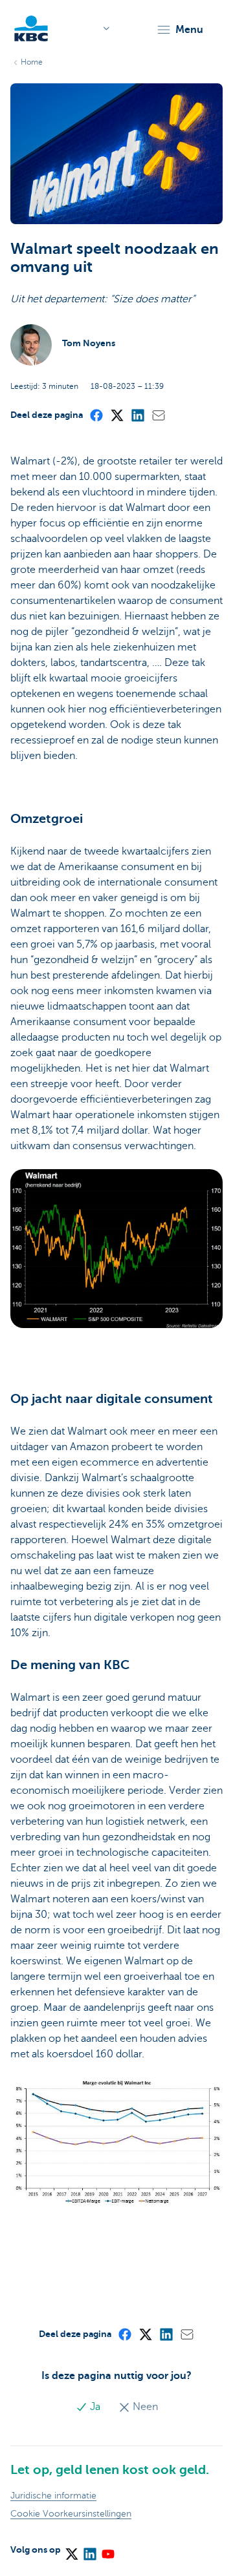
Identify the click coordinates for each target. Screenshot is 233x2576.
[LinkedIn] (137, 415)
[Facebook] (96, 415)
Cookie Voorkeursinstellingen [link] (71, 2514)
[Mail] (158, 415)
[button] (180, 30)
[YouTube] (107, 2550)
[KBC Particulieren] (31, 28)
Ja (95, 2407)
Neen (144, 2407)
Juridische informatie (53, 2496)
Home (32, 62)
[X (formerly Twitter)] (116, 415)
